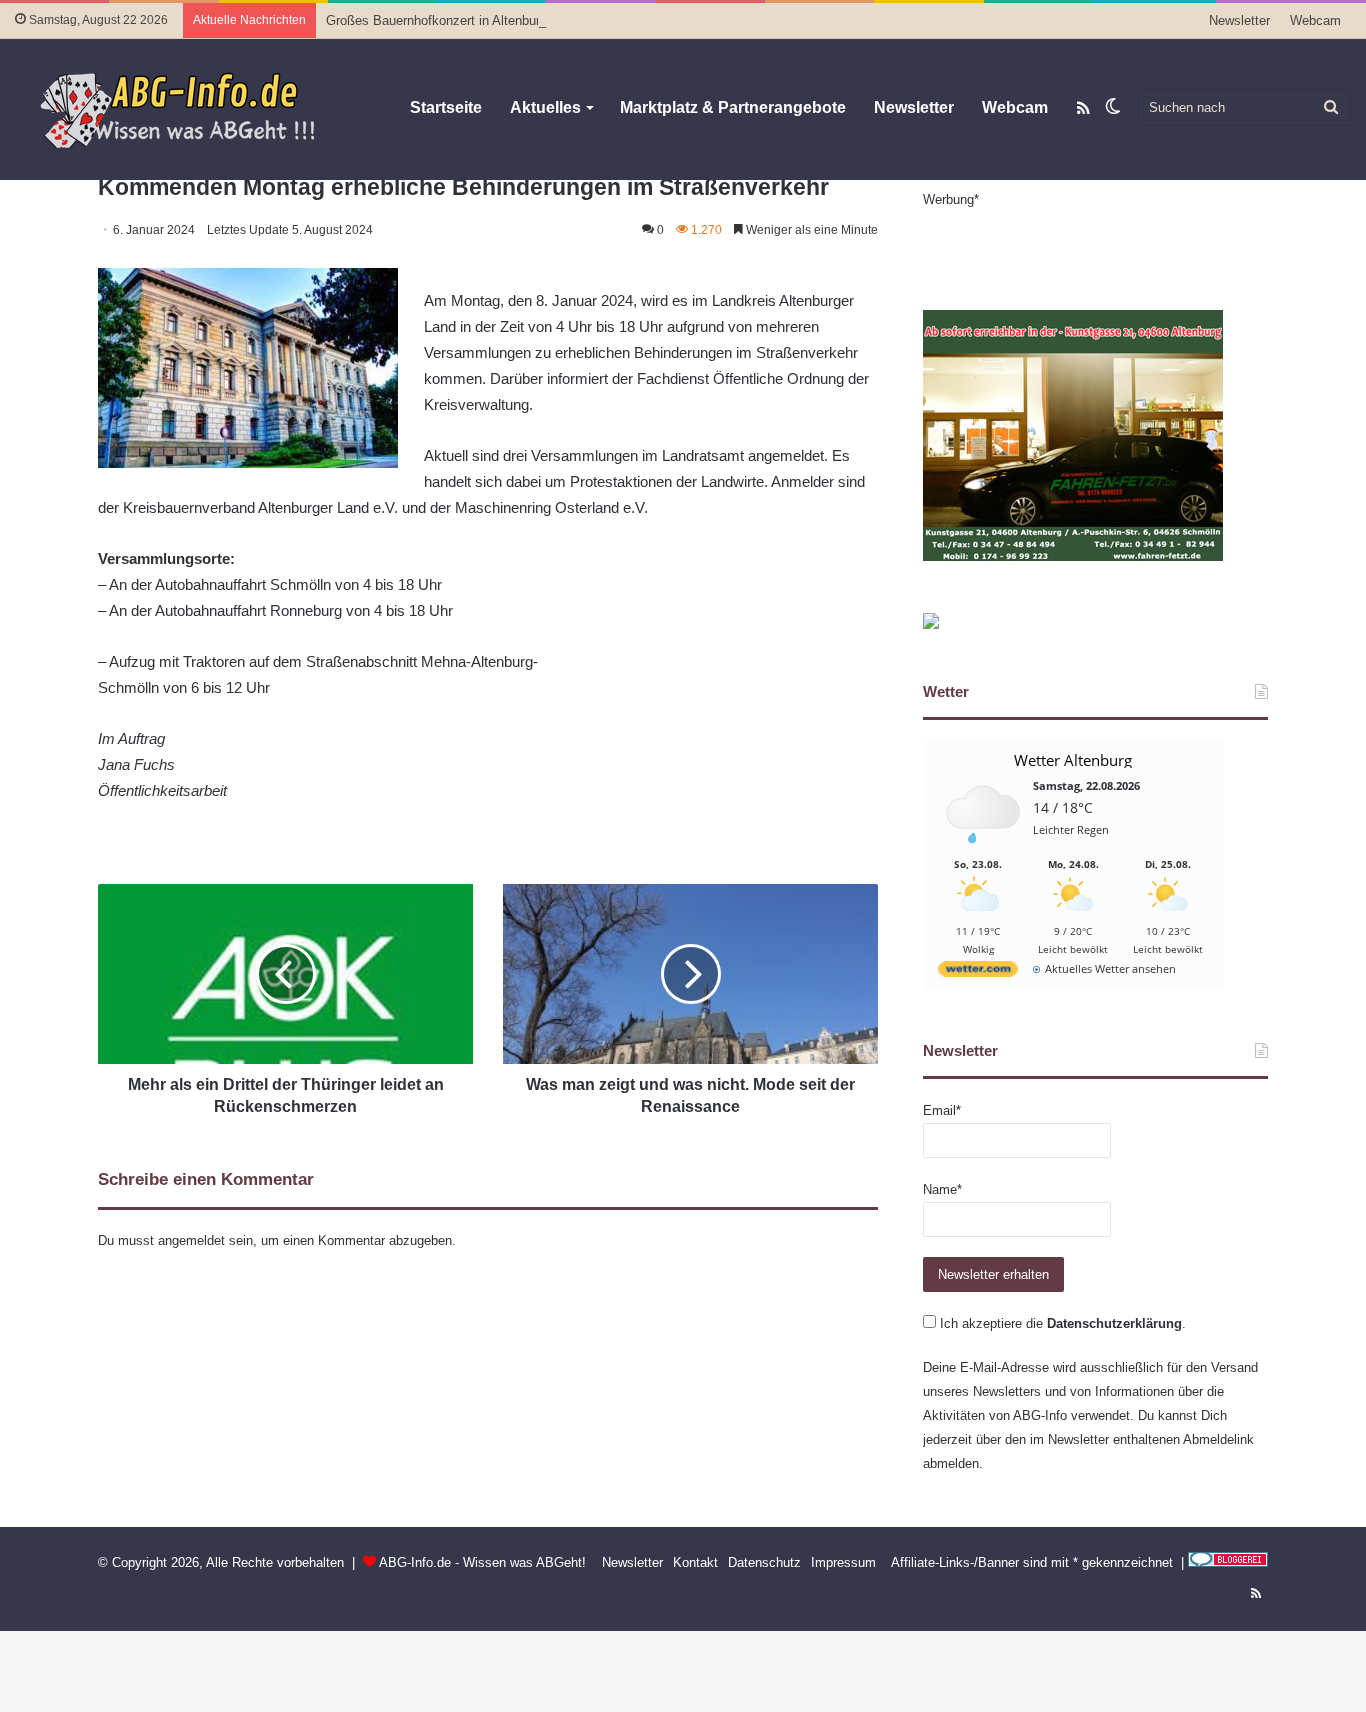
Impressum (843, 1562)
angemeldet (191, 1240)
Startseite (446, 107)
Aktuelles (545, 107)
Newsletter (1239, 20)
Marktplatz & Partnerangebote (733, 107)
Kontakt (695, 1562)
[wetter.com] (978, 972)
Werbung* (951, 199)
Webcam (1315, 20)
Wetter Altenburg (1073, 760)
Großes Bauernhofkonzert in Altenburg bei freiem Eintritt (488, 20)
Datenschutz (764, 1562)
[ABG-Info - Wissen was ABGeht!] (190, 109)
